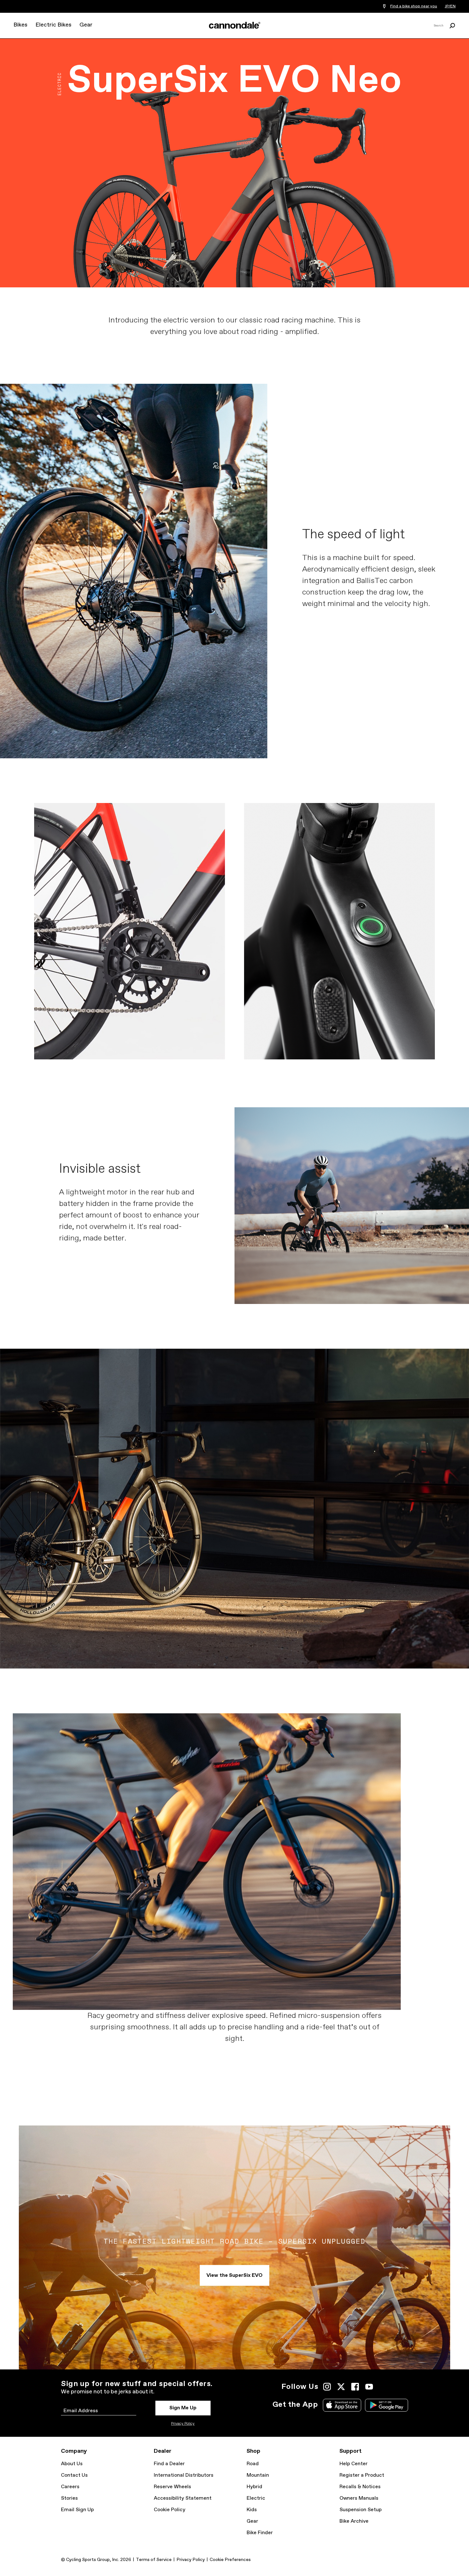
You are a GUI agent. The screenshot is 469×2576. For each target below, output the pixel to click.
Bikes (20, 25)
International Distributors (184, 2475)
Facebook (355, 2387)
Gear (86, 25)
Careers (70, 2487)
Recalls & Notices (360, 2487)
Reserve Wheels (172, 2487)
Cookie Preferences (230, 2560)
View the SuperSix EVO (234, 2275)
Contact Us (74, 2475)
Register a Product (362, 2475)
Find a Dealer (169, 2464)
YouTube (369, 2387)
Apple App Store (342, 2405)
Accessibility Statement (183, 2498)
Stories (69, 2498)
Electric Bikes (53, 25)
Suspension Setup (361, 2510)
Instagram (327, 2387)
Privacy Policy (183, 2424)
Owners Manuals (359, 2498)
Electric (256, 2498)
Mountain (258, 2475)
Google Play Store (387, 2405)
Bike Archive (354, 2521)
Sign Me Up (183, 2408)
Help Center (354, 2464)
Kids (252, 2510)
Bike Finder (260, 2533)
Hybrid (254, 2487)
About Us (72, 2464)
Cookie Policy (170, 2510)
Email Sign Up (77, 2510)
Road (253, 2464)
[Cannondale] (234, 25)
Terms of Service (154, 2560)
